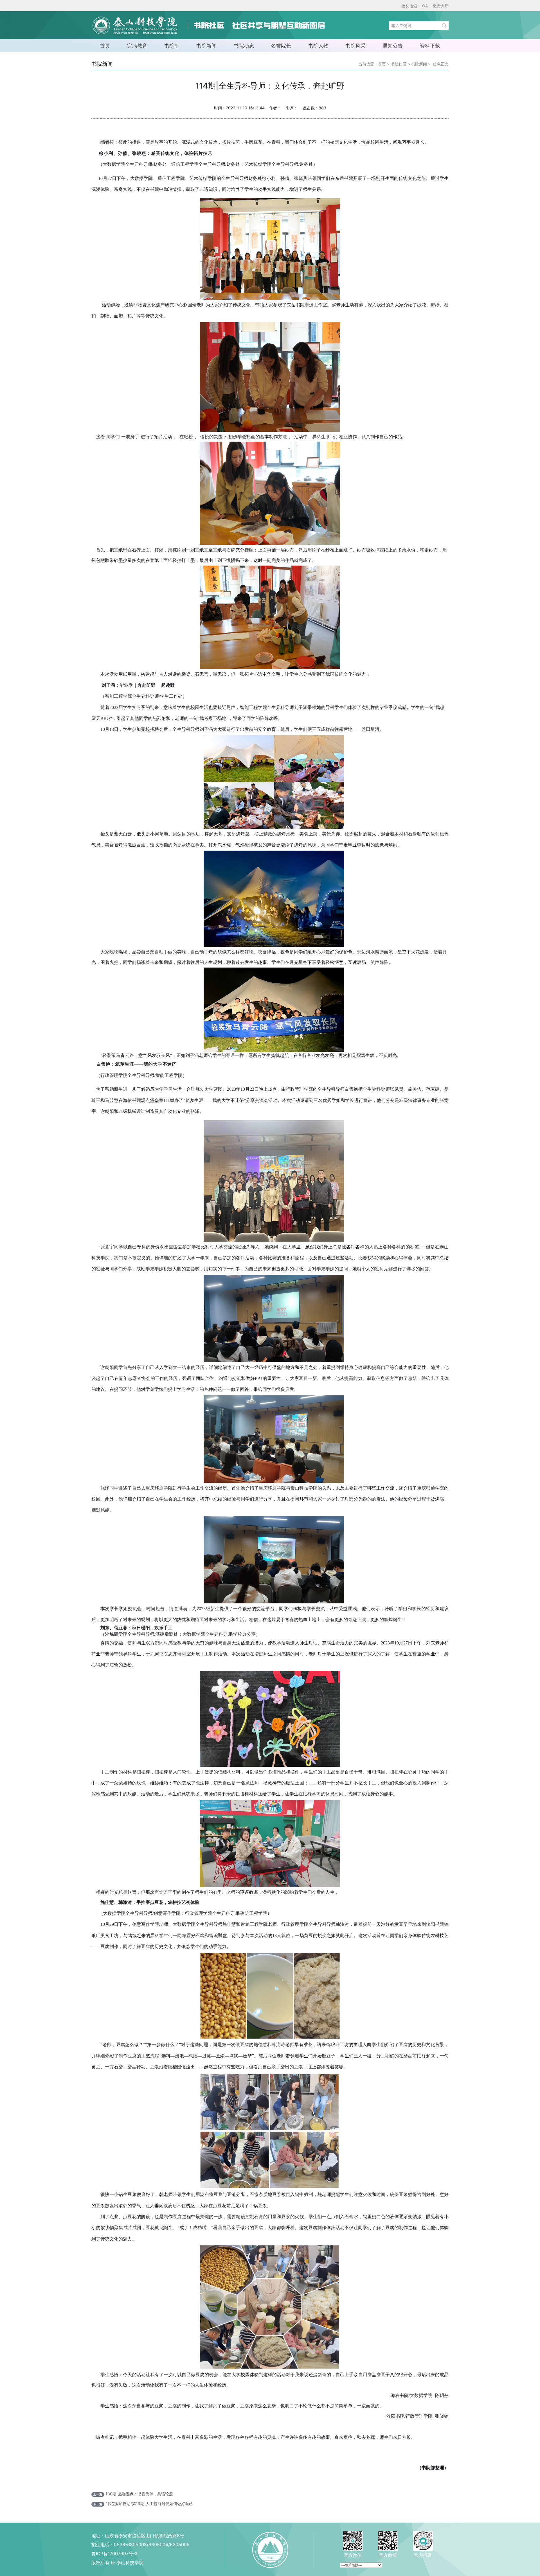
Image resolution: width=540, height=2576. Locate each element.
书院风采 (355, 46)
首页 (105, 46)
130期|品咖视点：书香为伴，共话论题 (139, 2494)
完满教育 (137, 46)
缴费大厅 (441, 6)
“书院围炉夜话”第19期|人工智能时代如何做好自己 (149, 2504)
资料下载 (430, 46)
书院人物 (318, 46)
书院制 (172, 46)
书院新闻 (206, 46)
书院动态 (244, 46)
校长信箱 (409, 6)
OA (425, 6)
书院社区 (399, 64)
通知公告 (393, 46)
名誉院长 (281, 46)
